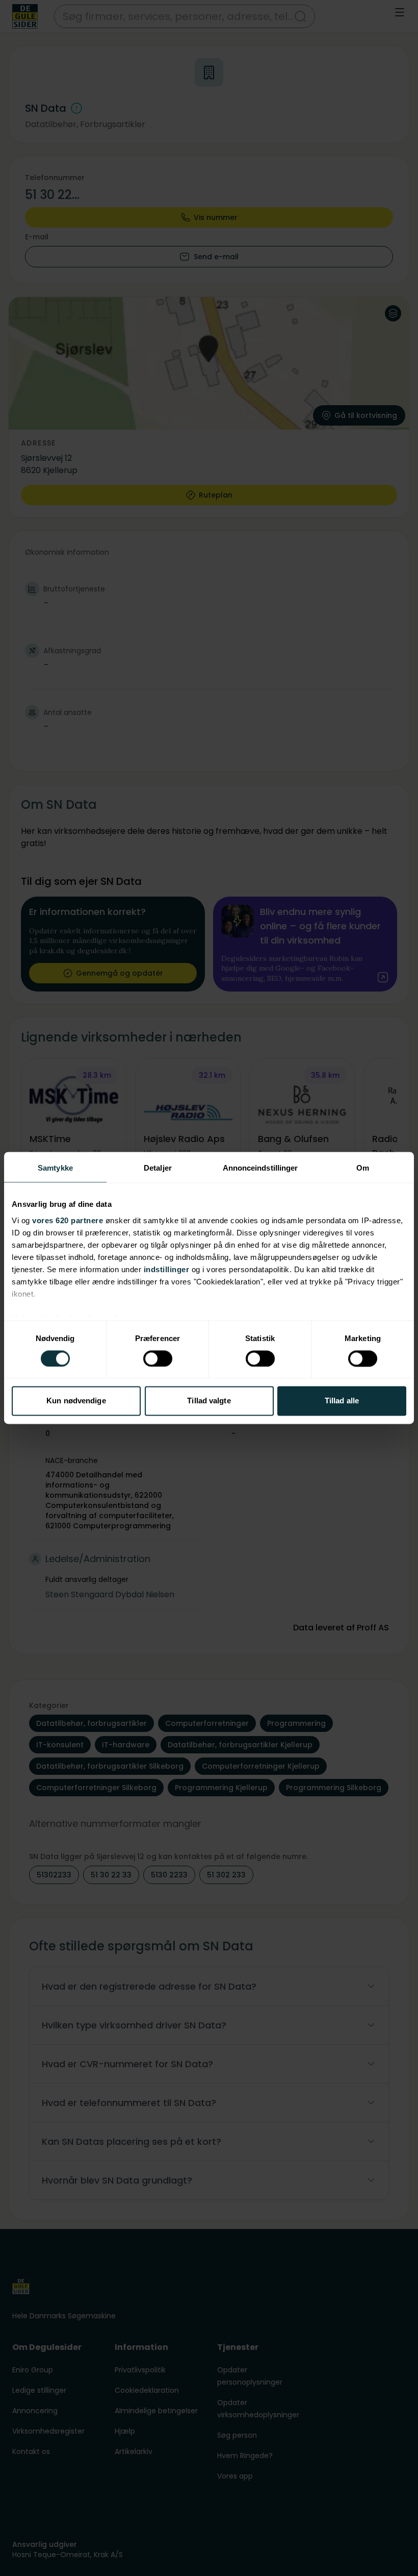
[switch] (158, 1358)
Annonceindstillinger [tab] (260, 1168)
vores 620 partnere (68, 1220)
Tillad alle (342, 1401)
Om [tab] (363, 1168)
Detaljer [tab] (158, 1168)
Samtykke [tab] (55, 1168)
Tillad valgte (209, 1401)
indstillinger (167, 1269)
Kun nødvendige (76, 1401)
